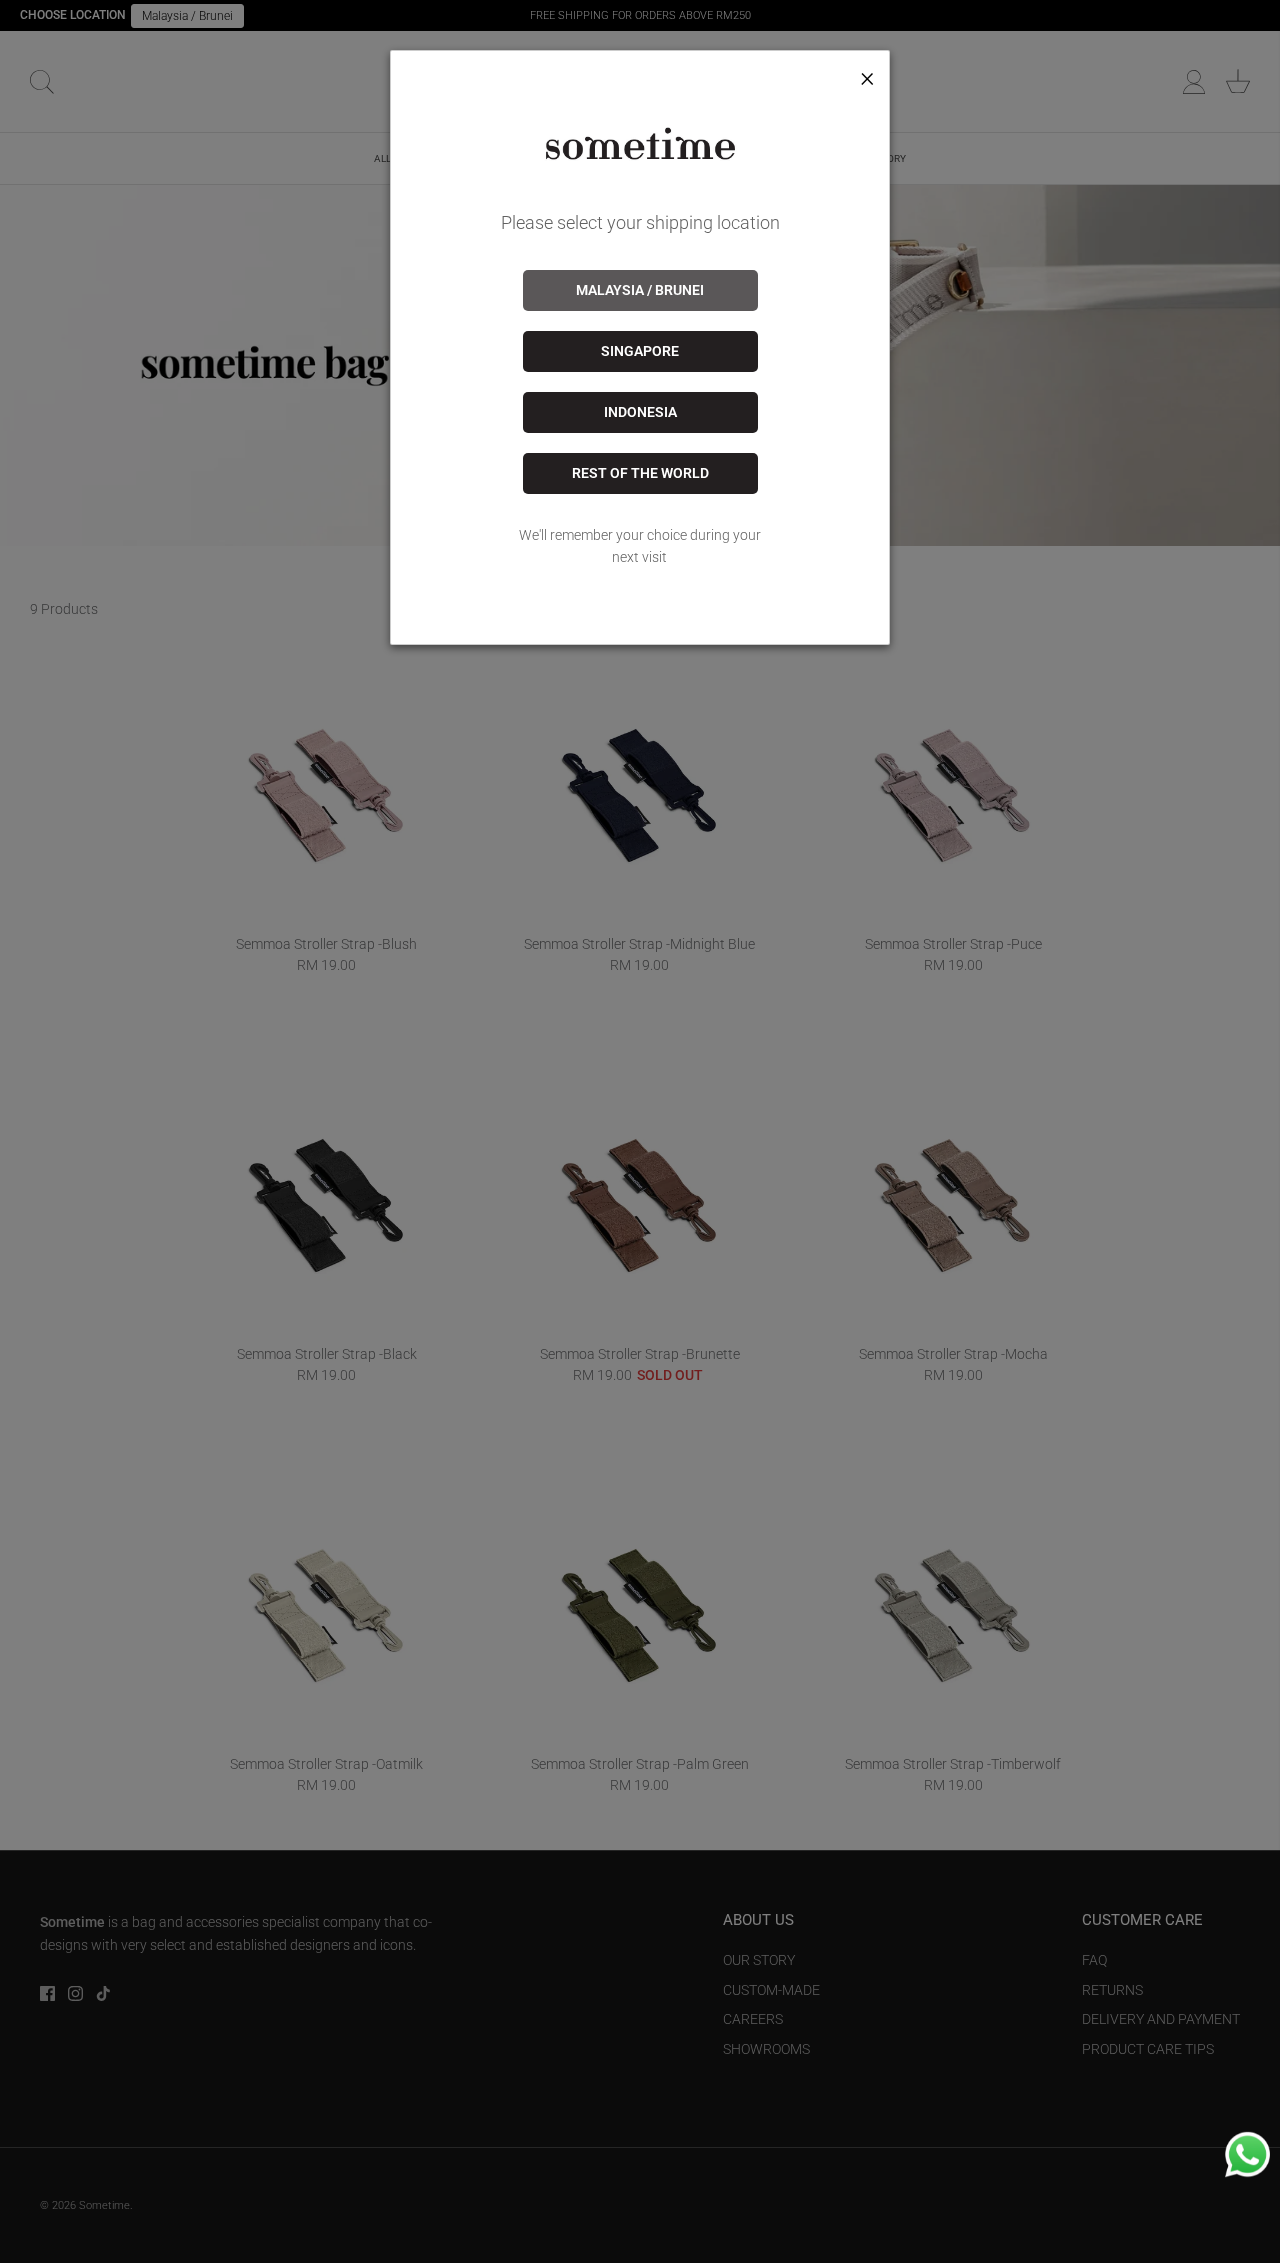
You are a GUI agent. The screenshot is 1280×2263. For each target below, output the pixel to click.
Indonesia (640, 412)
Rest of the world (640, 473)
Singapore (640, 351)
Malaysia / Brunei (640, 290)
